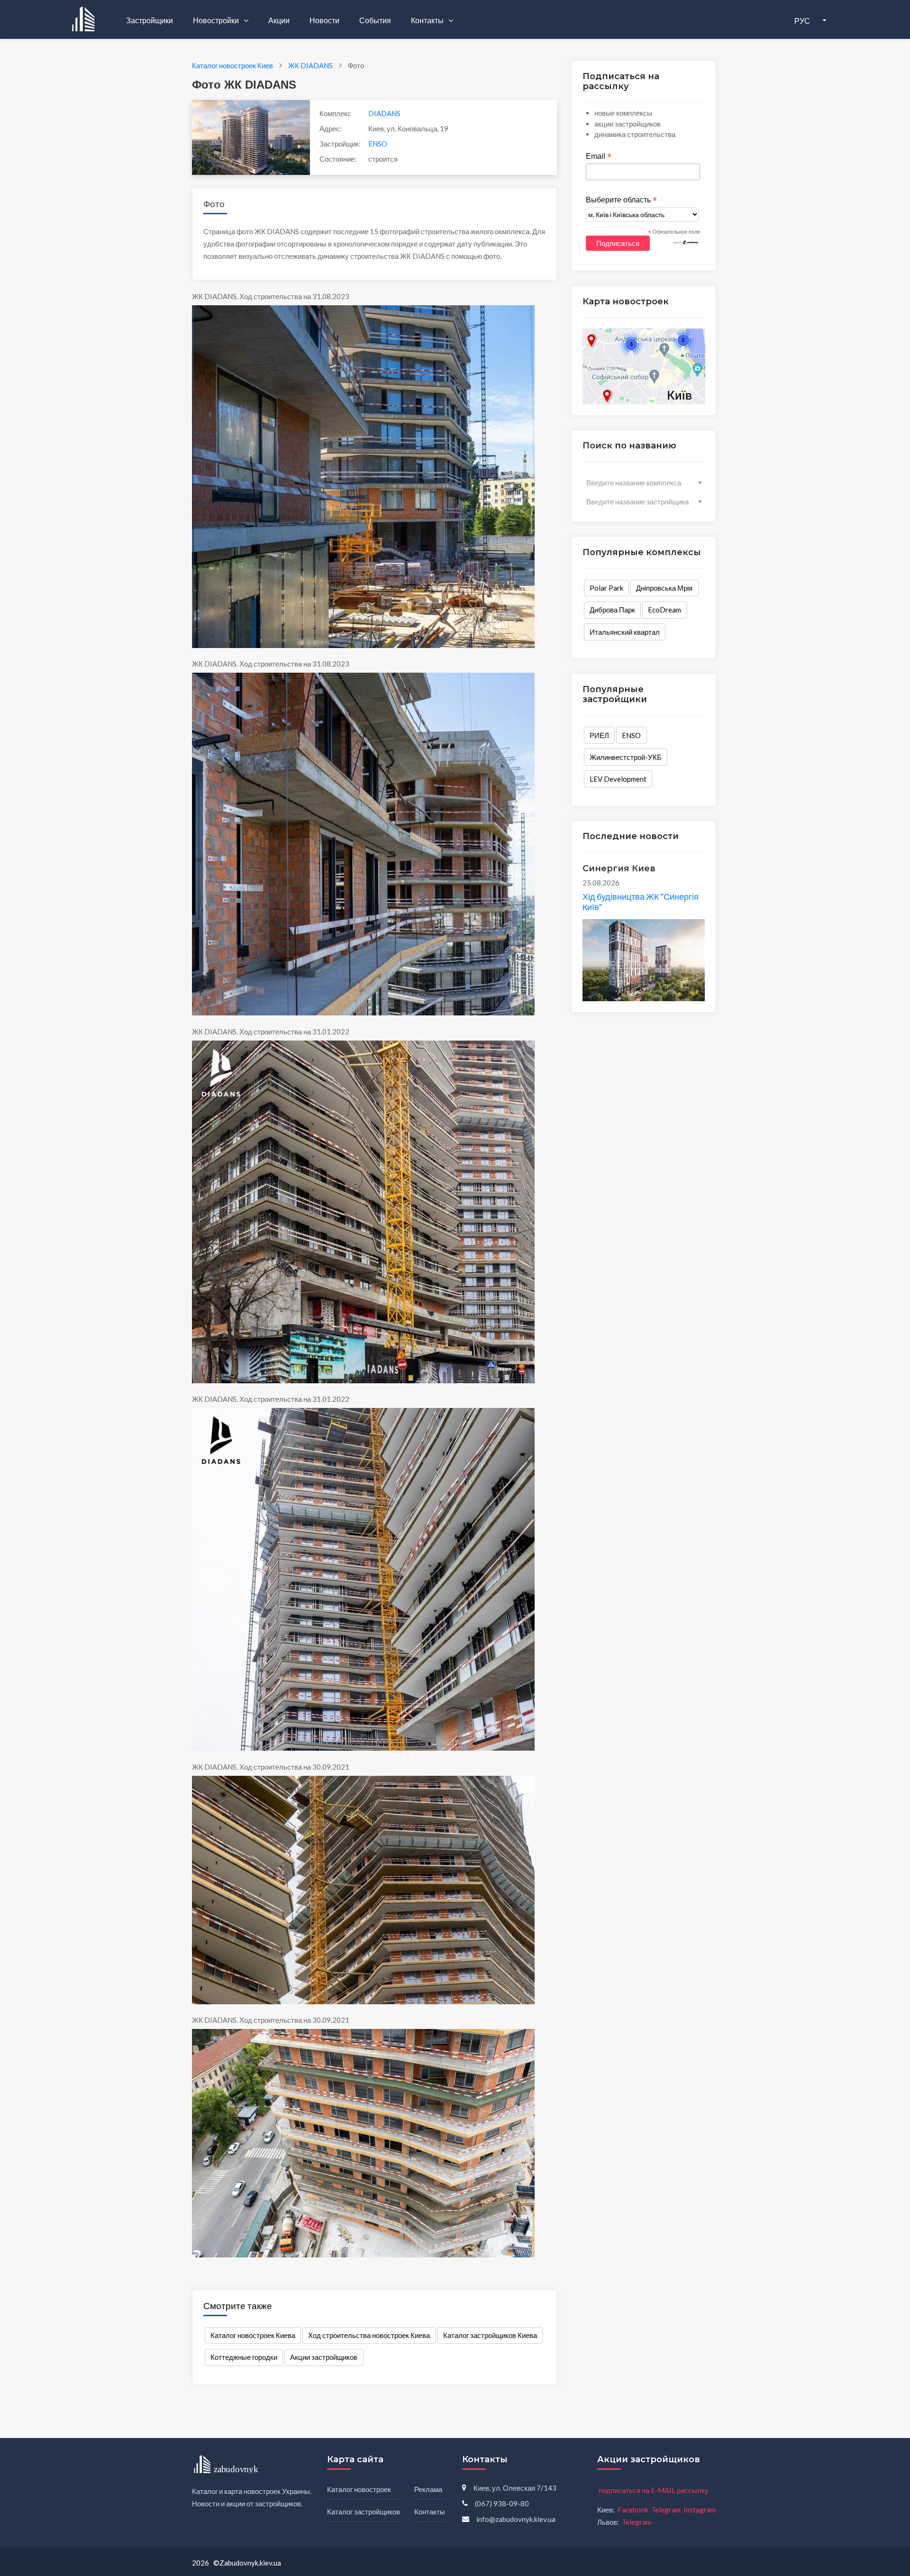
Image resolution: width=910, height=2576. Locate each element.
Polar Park (606, 588)
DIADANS (384, 113)
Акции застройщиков (324, 2357)
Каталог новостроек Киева (253, 2335)
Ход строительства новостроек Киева (369, 2335)
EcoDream (664, 610)
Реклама (428, 2489)
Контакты (428, 20)
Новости (324, 20)
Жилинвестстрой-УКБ (626, 757)
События (375, 20)
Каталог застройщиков (364, 2512)
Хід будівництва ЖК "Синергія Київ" (641, 902)
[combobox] (644, 483)
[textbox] (644, 483)
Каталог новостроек (359, 2489)
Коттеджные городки (244, 2357)
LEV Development (618, 779)
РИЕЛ (599, 735)
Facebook (633, 2510)
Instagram (700, 2510)
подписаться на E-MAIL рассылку (654, 2490)
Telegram (666, 2510)
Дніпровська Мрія (664, 588)
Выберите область (621, 200)
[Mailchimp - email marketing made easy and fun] (686, 242)
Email (599, 156)
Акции (279, 20)
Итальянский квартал (625, 632)
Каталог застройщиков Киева (490, 2335)
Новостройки (217, 20)
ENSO (378, 144)
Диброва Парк (612, 610)
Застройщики (150, 20)
